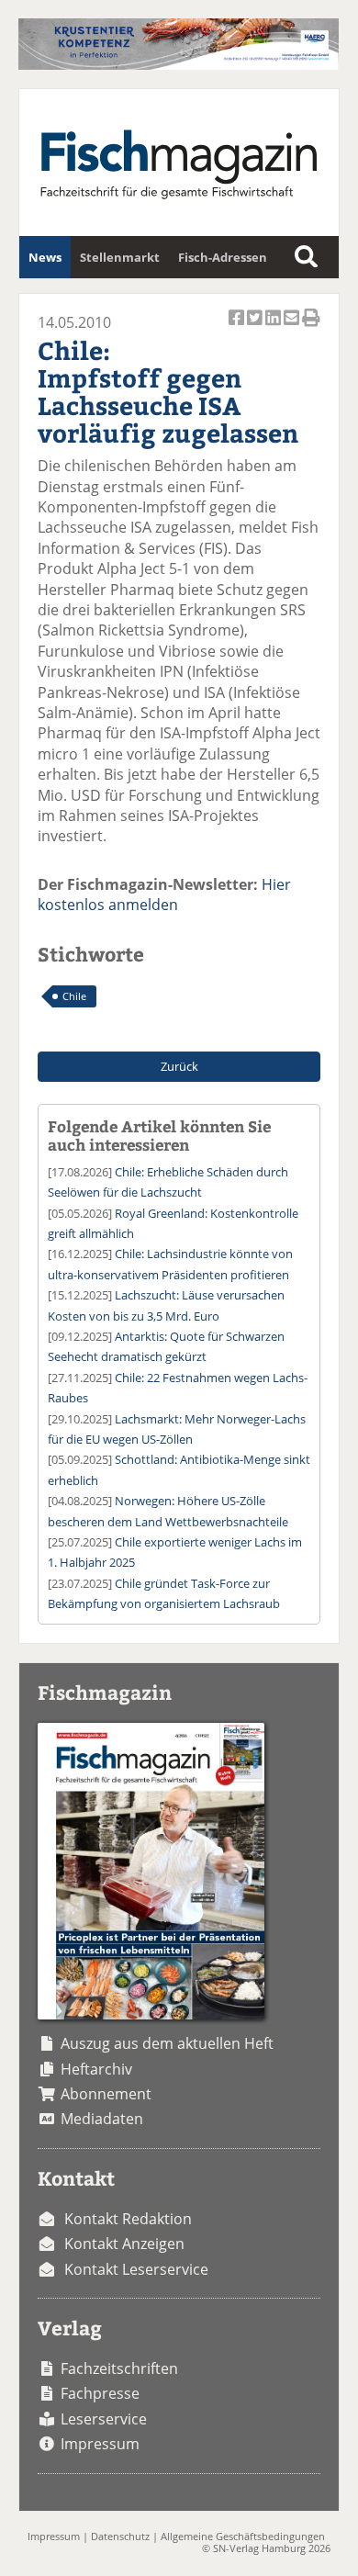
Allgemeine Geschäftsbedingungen (243, 2536)
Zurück (179, 1066)
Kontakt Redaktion (128, 2219)
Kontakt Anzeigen (124, 2244)
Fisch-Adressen (223, 257)
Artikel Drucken (311, 327)
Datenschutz (120, 2536)
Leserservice (104, 2419)
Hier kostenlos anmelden (164, 894)
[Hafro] (179, 64)
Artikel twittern (256, 327)
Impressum (100, 2444)
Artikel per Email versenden (293, 327)
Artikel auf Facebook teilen (238, 327)
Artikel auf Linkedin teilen (274, 327)
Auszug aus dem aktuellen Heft (167, 2043)
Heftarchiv (96, 2069)
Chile (74, 996)
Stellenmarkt (120, 257)
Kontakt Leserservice (136, 2269)
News (45, 257)
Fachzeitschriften (119, 2368)
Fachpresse (100, 2393)
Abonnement (106, 2094)
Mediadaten (102, 2119)
